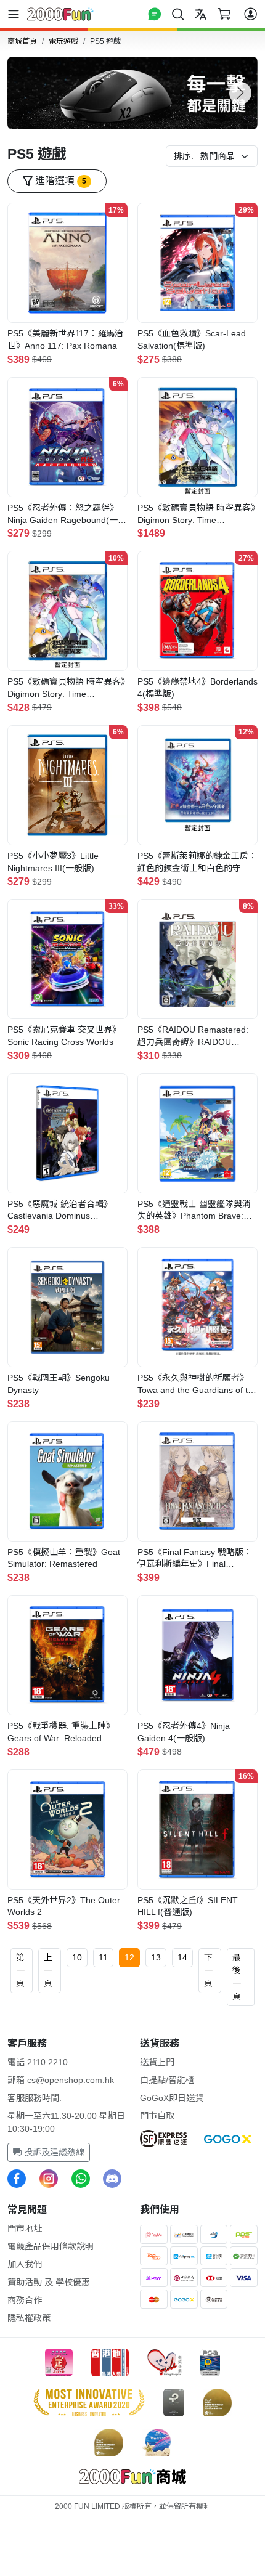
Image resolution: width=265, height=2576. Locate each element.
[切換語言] (201, 14)
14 (182, 1957)
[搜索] (178, 14)
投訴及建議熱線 (53, 2152)
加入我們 (25, 2264)
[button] (240, 93)
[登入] (251, 14)
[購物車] (224, 14)
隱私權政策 (29, 2318)
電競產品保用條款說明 (51, 2246)
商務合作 (25, 2300)
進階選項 (59, 181)
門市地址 (25, 2229)
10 (77, 1957)
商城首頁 (22, 41)
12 (129, 1957)
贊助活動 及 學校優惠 (49, 2282)
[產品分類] (16, 14)
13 (156, 1957)
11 (103, 1957)
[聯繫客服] (155, 14)
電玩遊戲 (63, 41)
